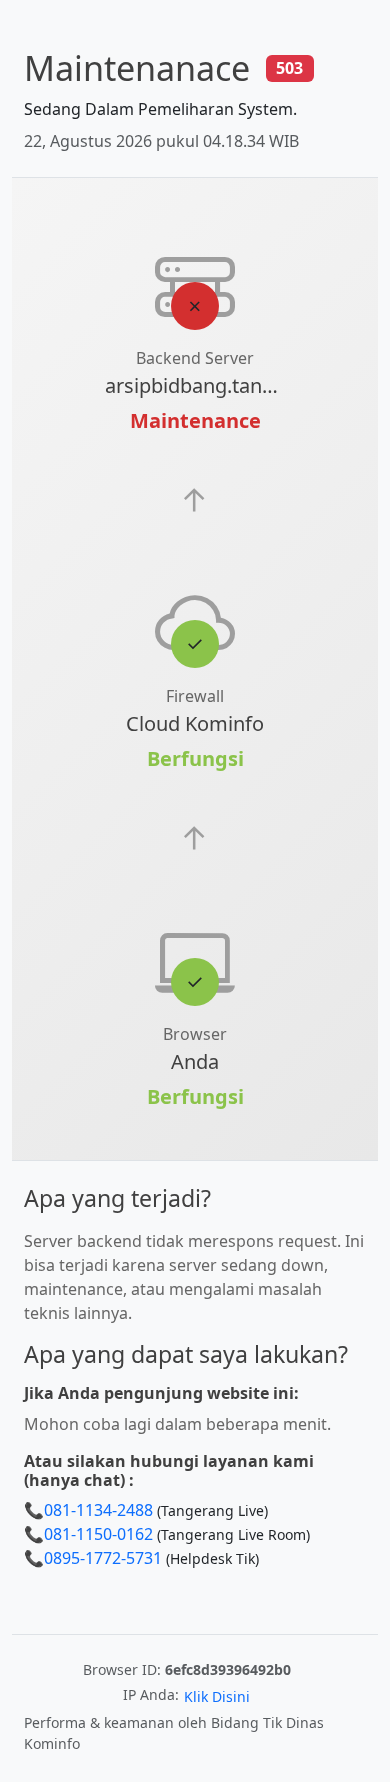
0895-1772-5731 (103, 1558)
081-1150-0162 (98, 1534)
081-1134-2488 (98, 1510)
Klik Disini (217, 1696)
